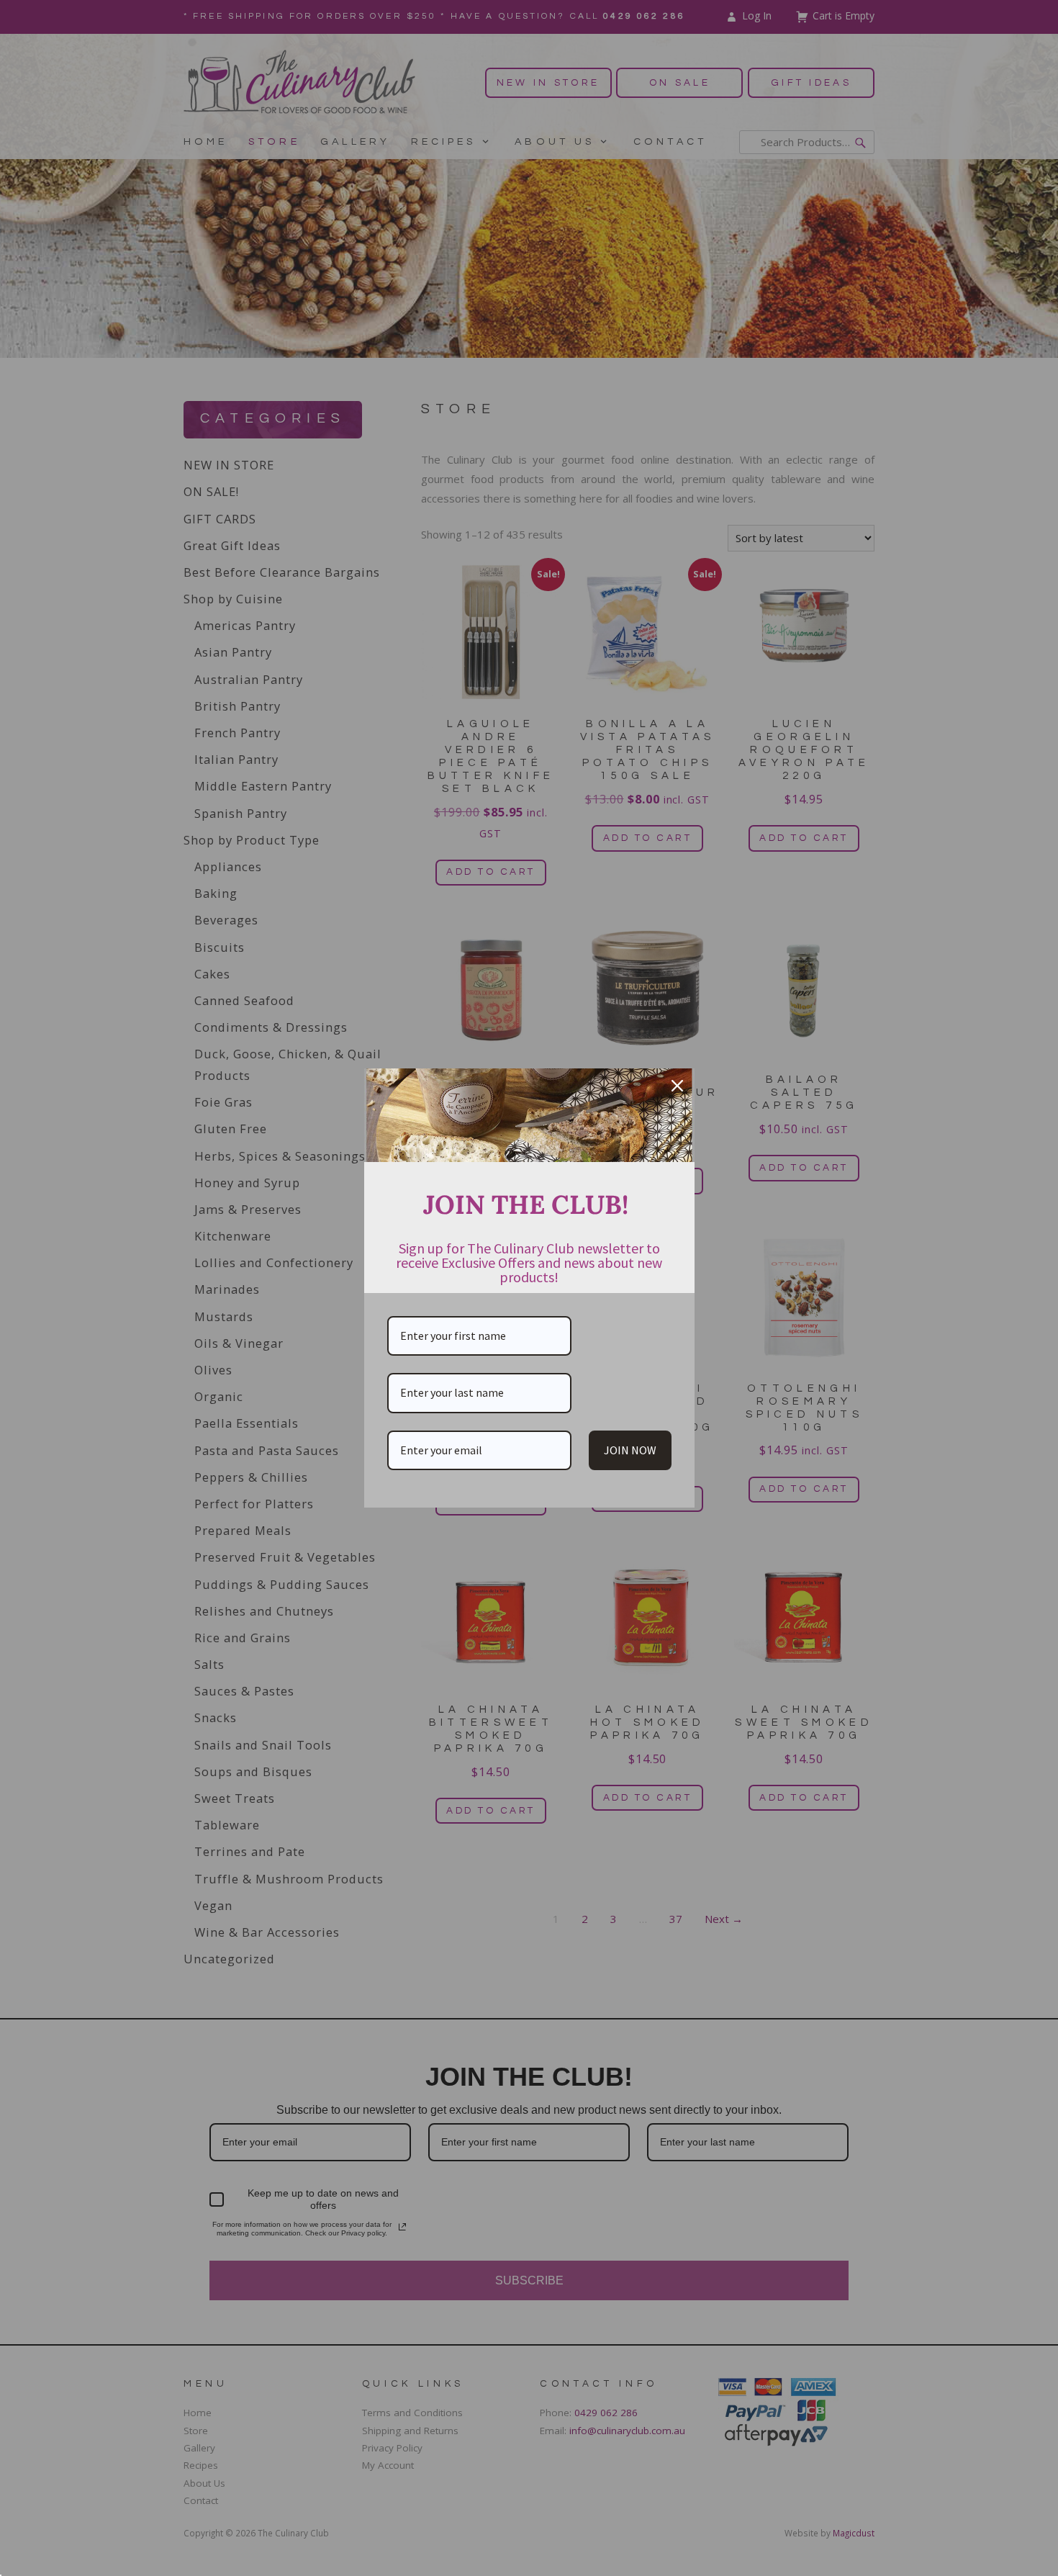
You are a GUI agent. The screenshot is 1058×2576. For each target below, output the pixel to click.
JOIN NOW (630, 1450)
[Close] (677, 1086)
